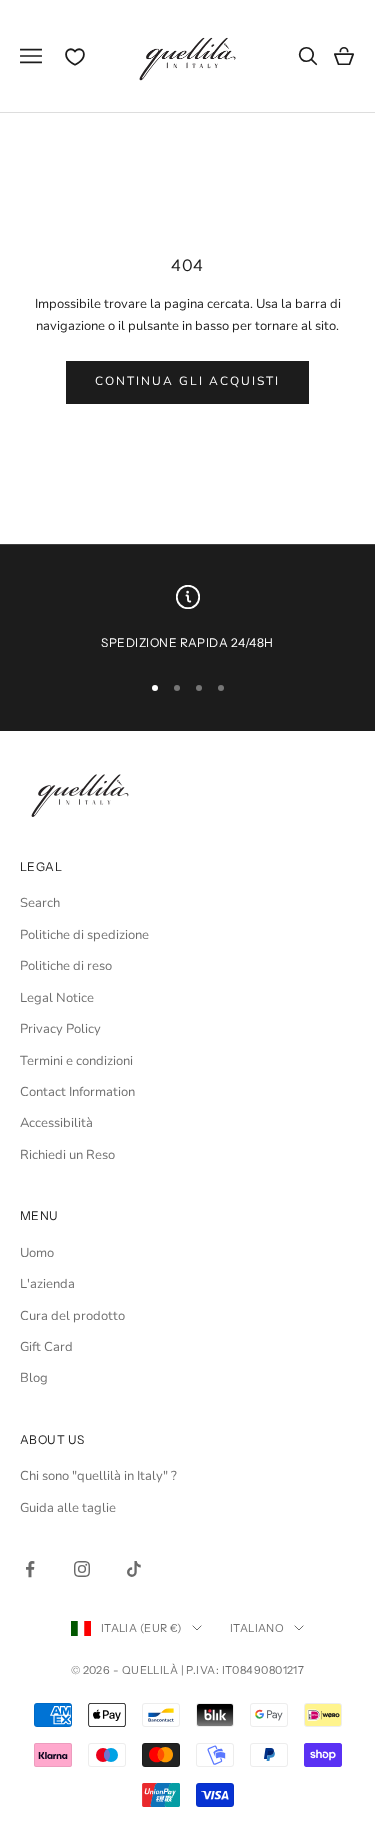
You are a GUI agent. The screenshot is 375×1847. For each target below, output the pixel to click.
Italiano (257, 1628)
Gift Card (46, 1347)
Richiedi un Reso (67, 1155)
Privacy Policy (60, 1029)
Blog (34, 1378)
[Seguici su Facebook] (30, 1569)
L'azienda (47, 1284)
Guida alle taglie (68, 1508)
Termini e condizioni (76, 1061)
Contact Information (77, 1092)
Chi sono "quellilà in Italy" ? (98, 1476)
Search (40, 903)
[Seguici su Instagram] (82, 1569)
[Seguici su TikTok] (134, 1569)
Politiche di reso (66, 966)
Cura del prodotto (72, 1316)
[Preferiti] (75, 57)
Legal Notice (57, 998)
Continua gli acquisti (188, 381)
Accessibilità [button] (56, 1123)
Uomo (37, 1253)
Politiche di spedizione (84, 935)
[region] (187, 619)
